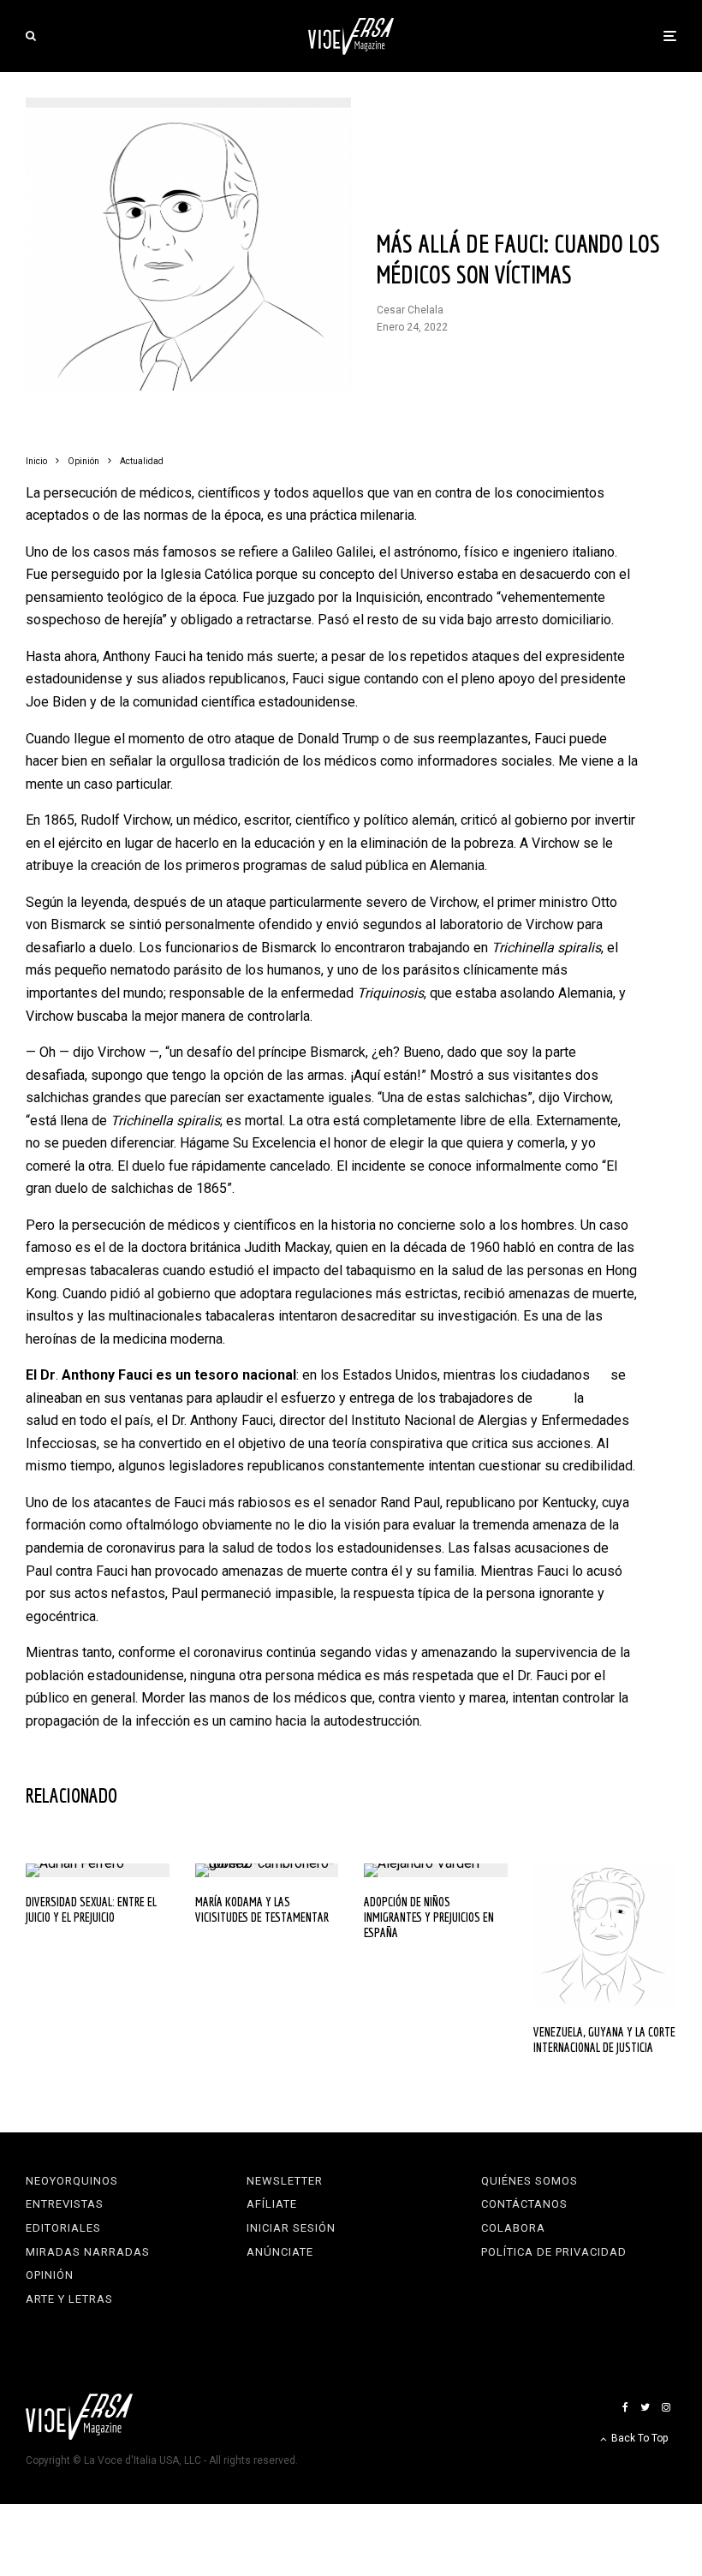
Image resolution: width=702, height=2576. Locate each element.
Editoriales (63, 2228)
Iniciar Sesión (291, 2228)
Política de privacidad (554, 2252)
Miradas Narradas (88, 2252)
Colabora (513, 2228)
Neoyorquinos (72, 2181)
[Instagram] (666, 2407)
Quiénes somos (529, 2181)
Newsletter (285, 2181)
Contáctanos (524, 2204)
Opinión (50, 2275)
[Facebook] (625, 2407)
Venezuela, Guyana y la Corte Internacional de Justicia (604, 2039)
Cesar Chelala (410, 310)
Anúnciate (280, 2252)
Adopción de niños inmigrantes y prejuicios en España (429, 1917)
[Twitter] (645, 2407)
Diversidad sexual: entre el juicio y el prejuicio (91, 1909)
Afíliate (272, 2204)
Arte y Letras (69, 2299)
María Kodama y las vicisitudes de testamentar (262, 1909)
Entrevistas (65, 2204)
